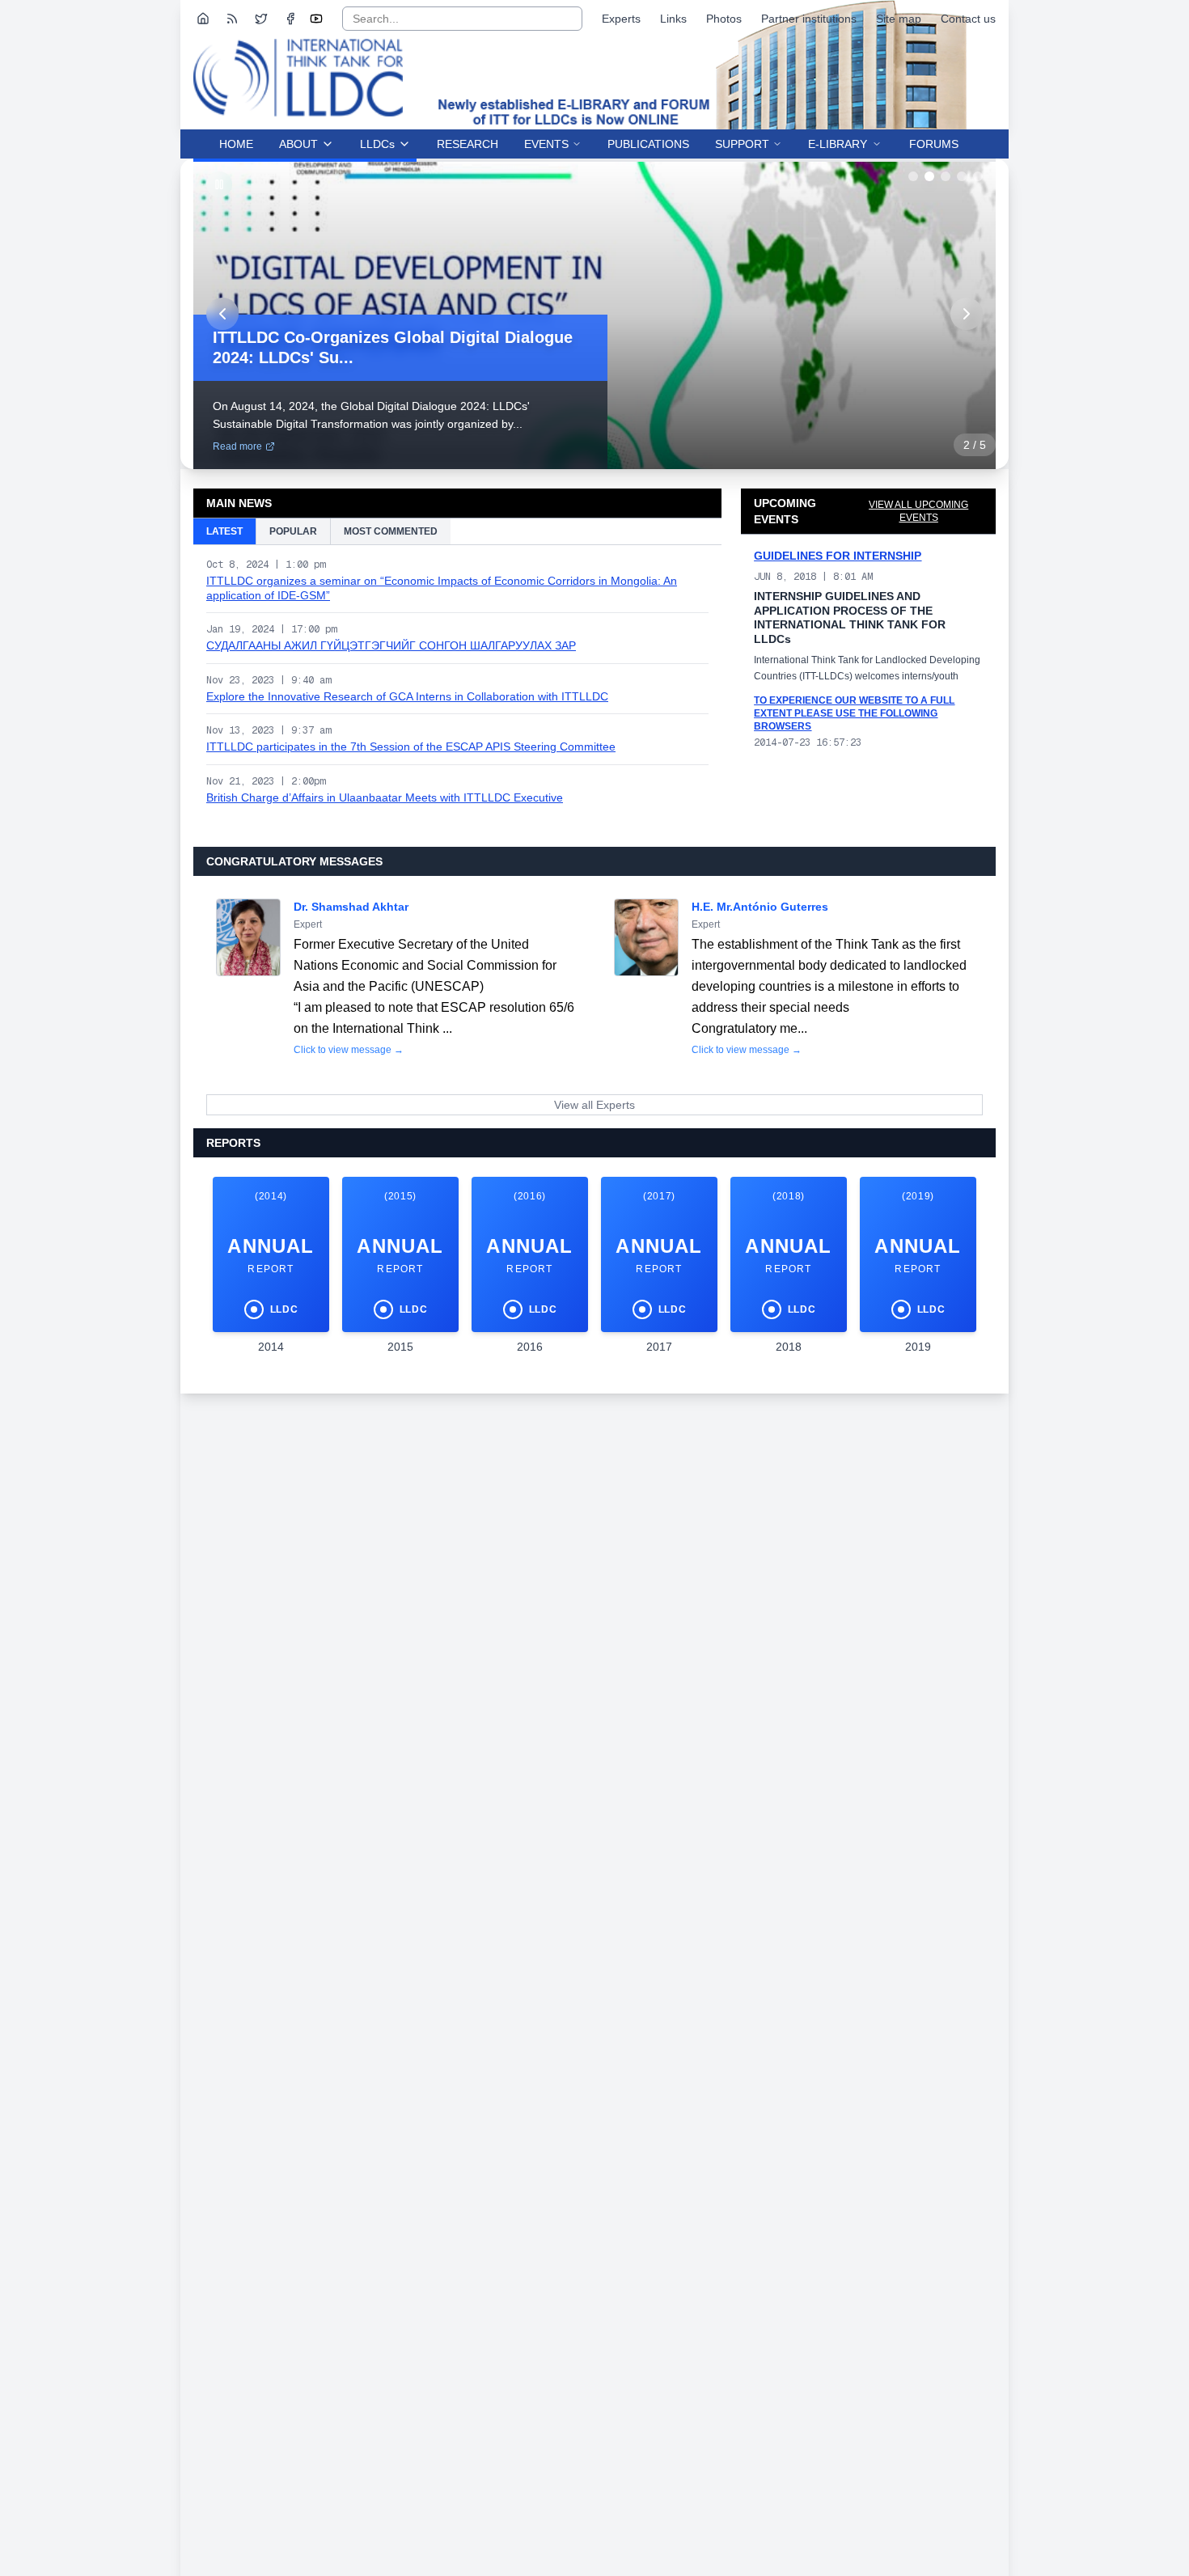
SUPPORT (742, 144)
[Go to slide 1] (913, 176)
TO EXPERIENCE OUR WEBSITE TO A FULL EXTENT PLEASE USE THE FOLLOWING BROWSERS (854, 713)
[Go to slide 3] (946, 176)
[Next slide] (967, 314)
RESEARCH (468, 144)
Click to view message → (349, 1050)
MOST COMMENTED (391, 531)
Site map (899, 19)
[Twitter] (261, 19)
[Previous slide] (222, 314)
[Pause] (219, 184)
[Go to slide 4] (962, 176)
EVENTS (546, 144)
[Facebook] (290, 19)
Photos (724, 19)
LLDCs (377, 144)
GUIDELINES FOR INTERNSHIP (838, 556)
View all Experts (594, 1105)
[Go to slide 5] (978, 176)
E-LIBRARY (838, 144)
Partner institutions (809, 19)
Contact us (968, 19)
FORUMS (934, 144)
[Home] (203, 19)
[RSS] (232, 19)
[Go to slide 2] (929, 176)
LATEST (224, 531)
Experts (621, 19)
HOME (236, 144)
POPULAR (293, 531)
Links (673, 19)
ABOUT (298, 144)
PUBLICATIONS (648, 144)
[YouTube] (316, 19)
